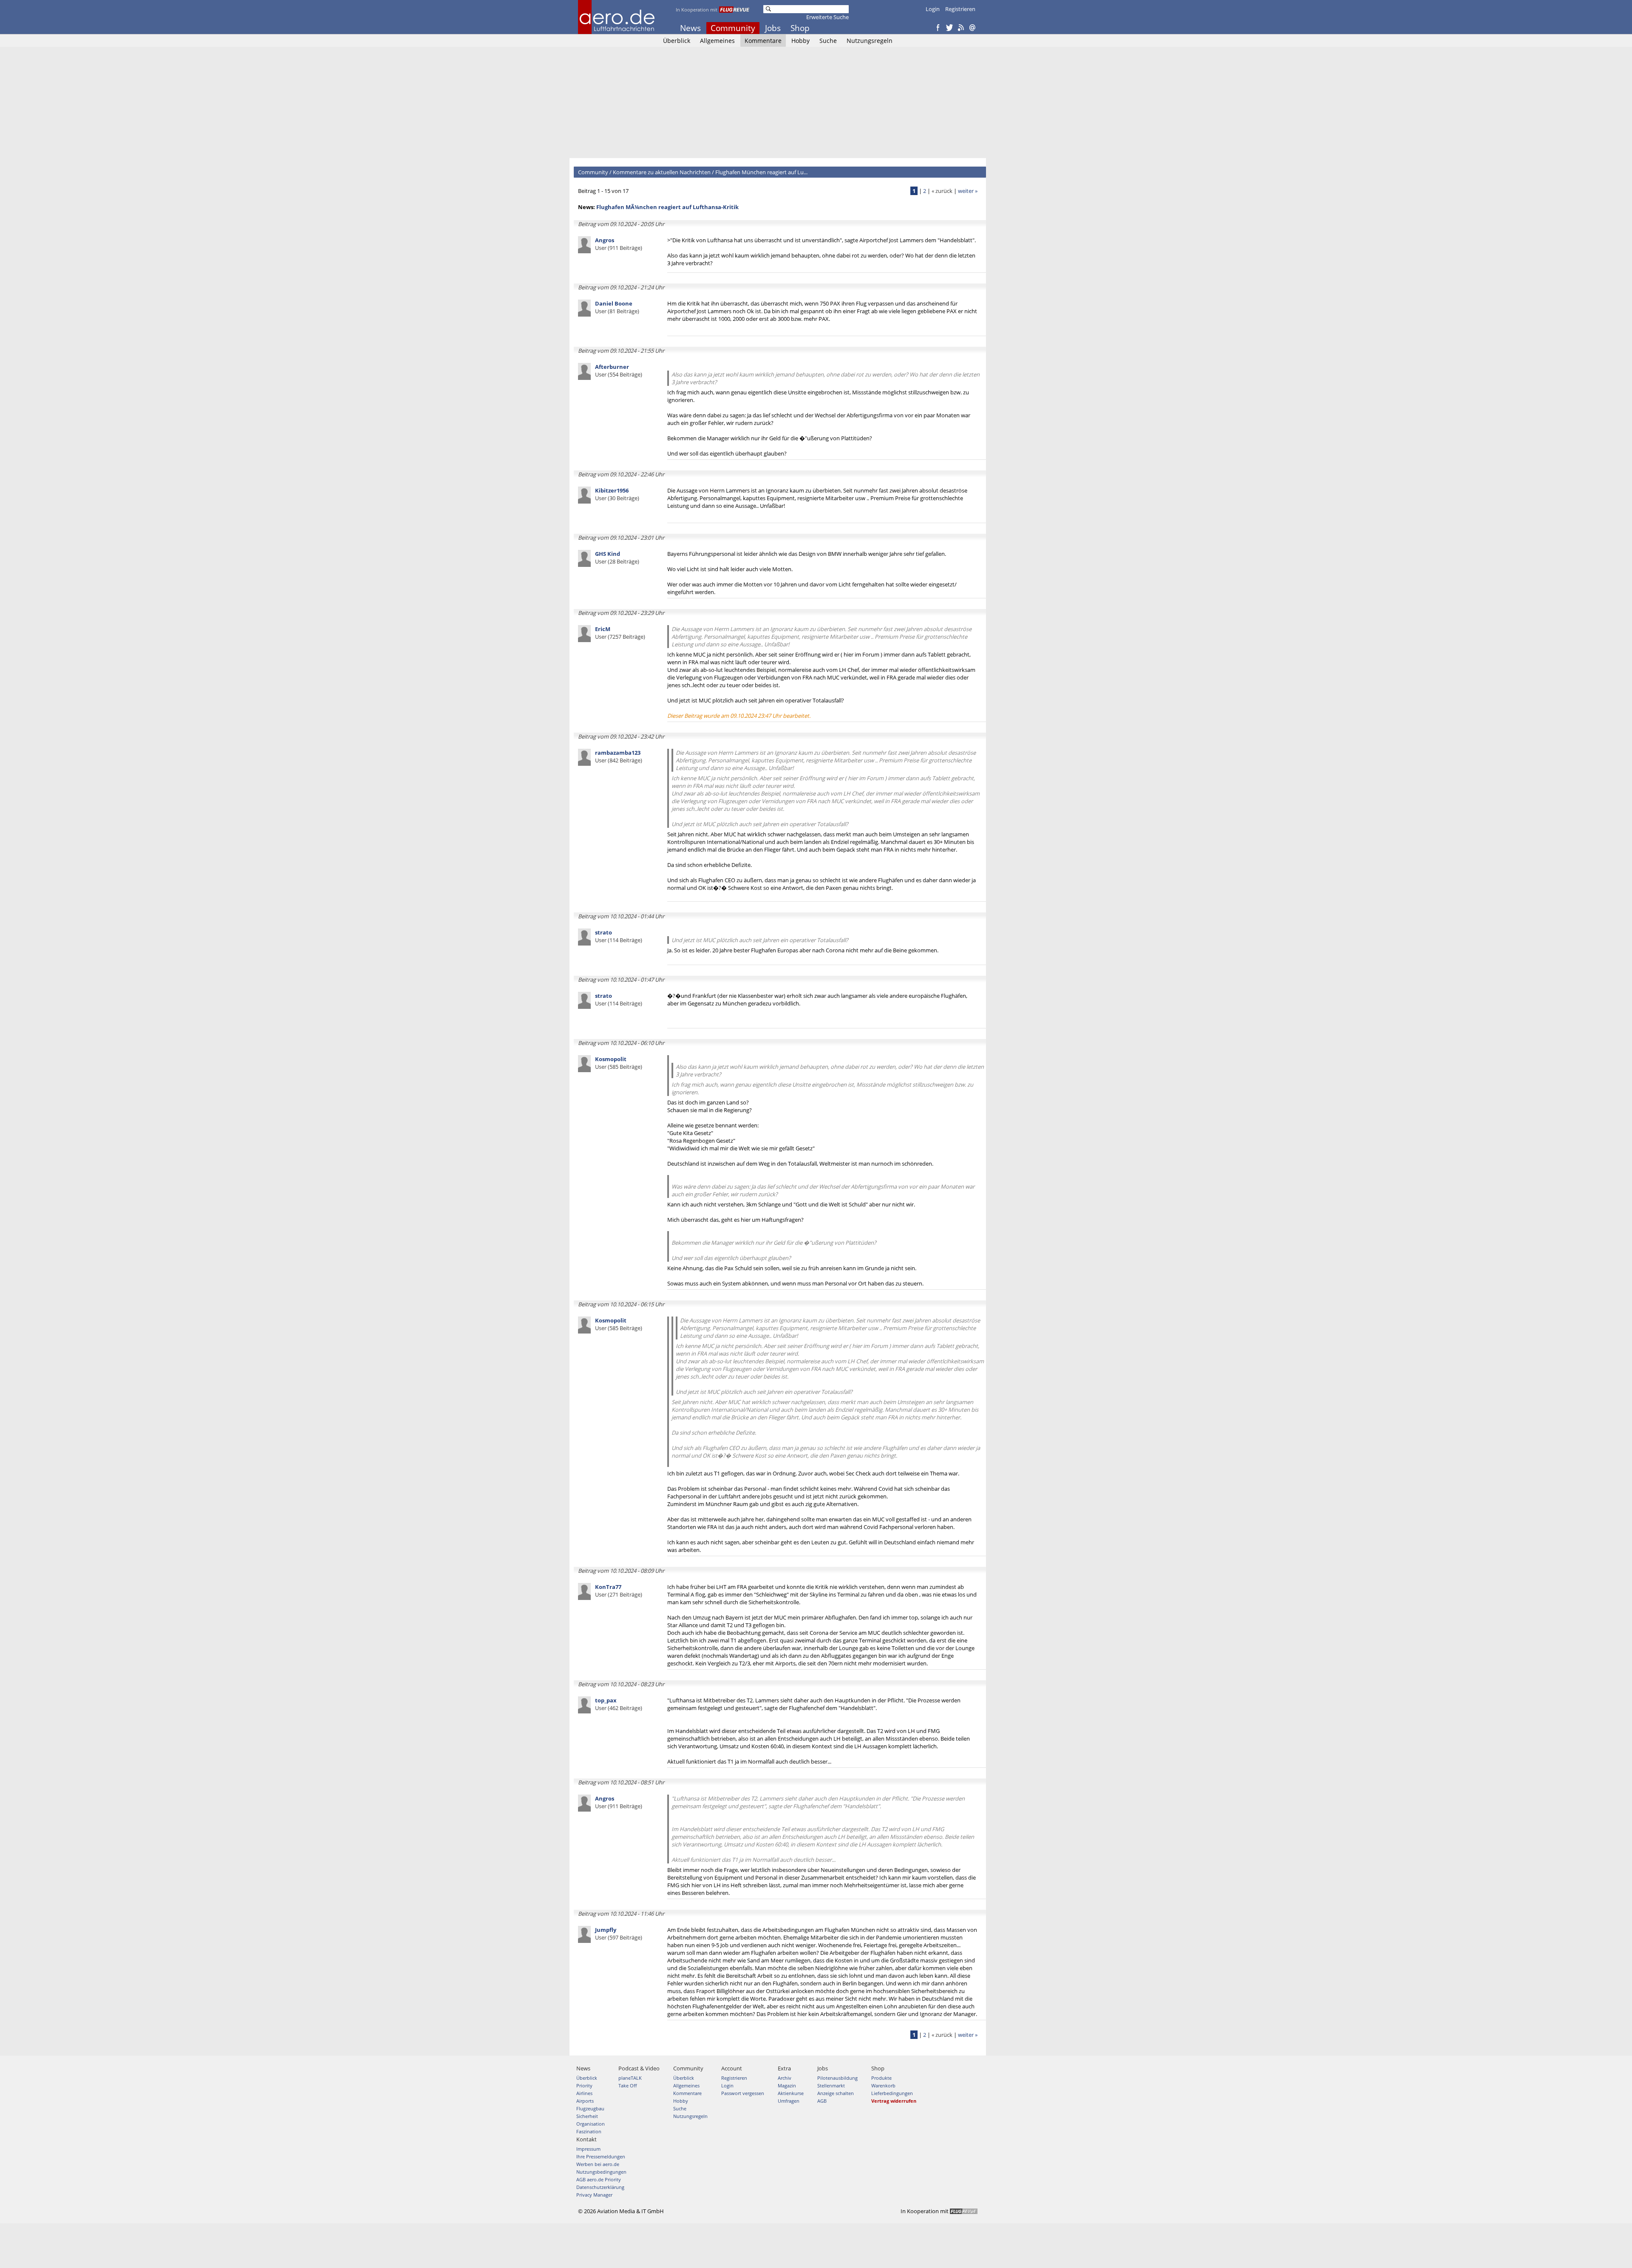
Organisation (591, 2124)
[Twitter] (949, 28)
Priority (584, 2085)
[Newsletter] (972, 28)
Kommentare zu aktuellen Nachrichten (662, 172)
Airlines (584, 2093)
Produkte (881, 2078)
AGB (822, 2101)
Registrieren (960, 9)
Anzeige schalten (836, 2093)
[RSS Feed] (961, 28)
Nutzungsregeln (870, 41)
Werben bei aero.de (598, 2164)
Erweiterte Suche (827, 17)
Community (733, 28)
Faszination (589, 2131)
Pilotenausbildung (837, 2078)
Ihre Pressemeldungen (601, 2156)
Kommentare (763, 41)
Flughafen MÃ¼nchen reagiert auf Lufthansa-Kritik (667, 207)
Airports (585, 2101)
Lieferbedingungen (892, 2093)
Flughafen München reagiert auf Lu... (761, 172)
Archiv (785, 2078)
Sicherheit (587, 2116)
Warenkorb (883, 2085)
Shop (800, 28)
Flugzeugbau (590, 2108)
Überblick (677, 41)
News (690, 28)
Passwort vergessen (743, 2093)
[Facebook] (938, 28)
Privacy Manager (594, 2195)
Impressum (588, 2149)
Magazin (787, 2085)
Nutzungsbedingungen (601, 2172)
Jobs (773, 28)
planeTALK (630, 2078)
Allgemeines (717, 41)
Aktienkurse (791, 2093)
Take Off (628, 2085)
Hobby (800, 41)
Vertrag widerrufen (894, 2101)
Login (933, 9)
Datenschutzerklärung (600, 2187)
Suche (828, 41)
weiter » (968, 191)
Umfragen (789, 2101)
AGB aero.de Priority (599, 2179)
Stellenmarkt (831, 2085)
